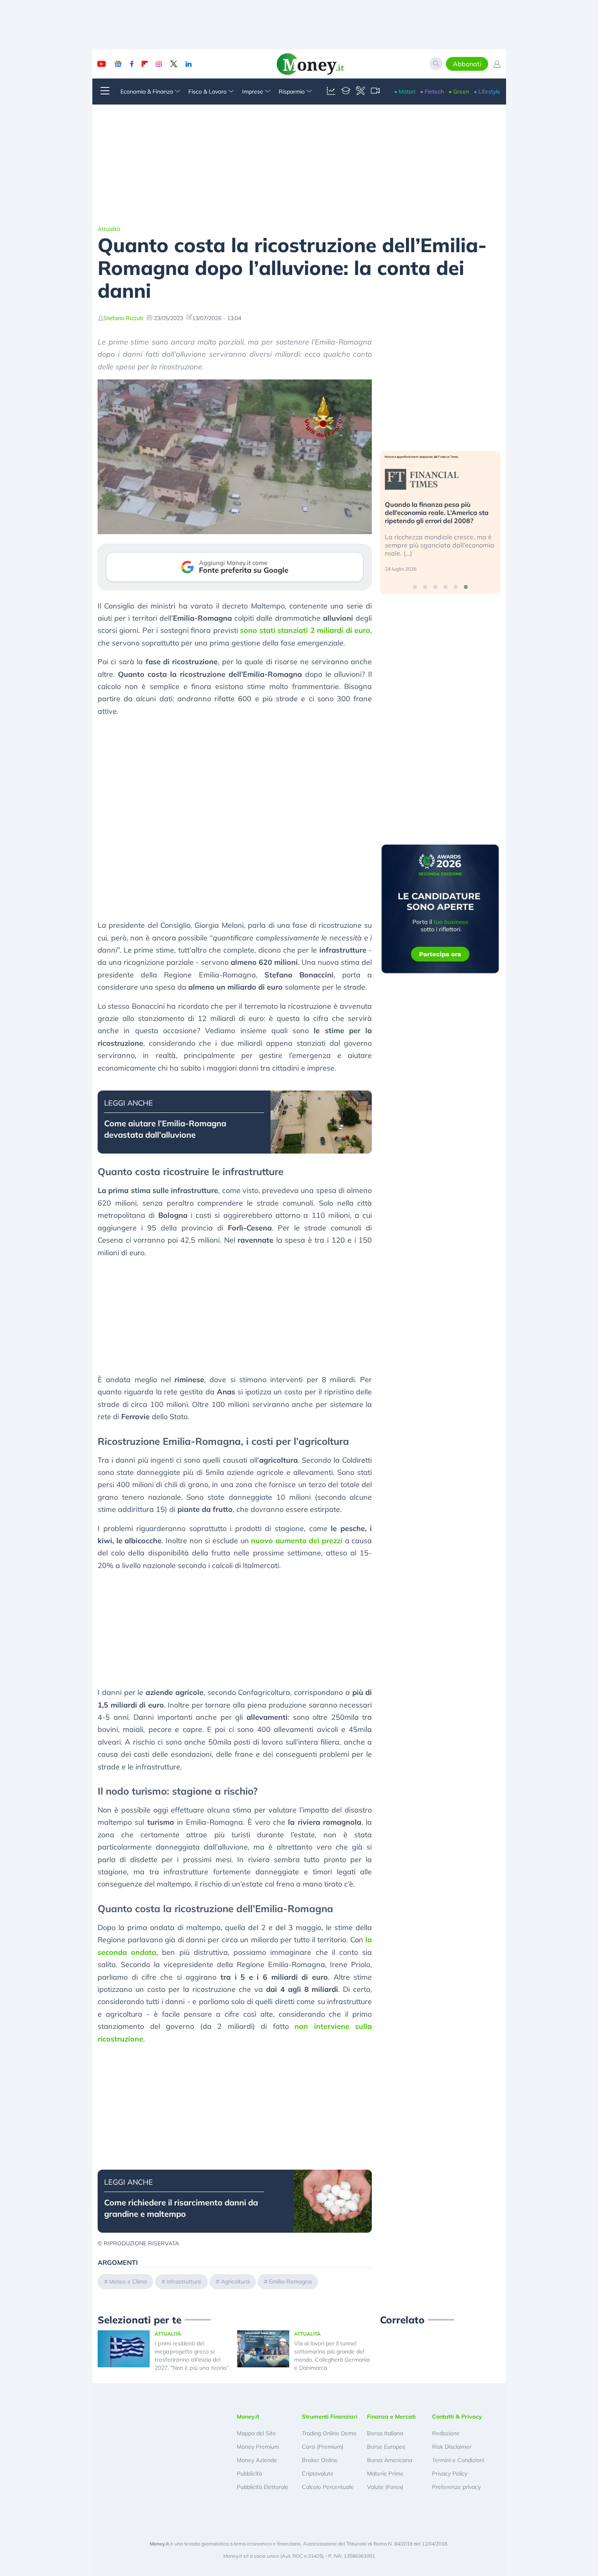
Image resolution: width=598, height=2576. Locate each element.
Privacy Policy (450, 2473)
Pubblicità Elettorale (263, 2487)
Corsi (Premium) (323, 2447)
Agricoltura (235, 2282)
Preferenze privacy (456, 2487)
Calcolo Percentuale (328, 2487)
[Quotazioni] (331, 92)
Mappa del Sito (256, 2433)
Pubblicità (249, 2473)
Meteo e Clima (128, 2282)
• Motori (405, 92)
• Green (459, 92)
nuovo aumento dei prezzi (297, 1541)
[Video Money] (375, 92)
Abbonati (467, 64)
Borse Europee (386, 2447)
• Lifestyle (487, 92)
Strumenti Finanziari (330, 2417)
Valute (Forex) (385, 2487)
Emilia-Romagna (290, 2282)
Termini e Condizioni (458, 2460)
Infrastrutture (184, 2282)
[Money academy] (346, 92)
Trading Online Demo (329, 2433)
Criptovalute (318, 2473)
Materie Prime (385, 2473)
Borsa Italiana (385, 2433)
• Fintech (432, 92)
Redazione (446, 2433)
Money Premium (258, 2447)
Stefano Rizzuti (123, 318)
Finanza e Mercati (391, 2417)
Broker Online (320, 2460)
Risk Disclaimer (452, 2447)
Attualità (109, 229)
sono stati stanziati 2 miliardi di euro (305, 630)
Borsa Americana (390, 2460)
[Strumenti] (360, 92)
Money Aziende (257, 2460)
